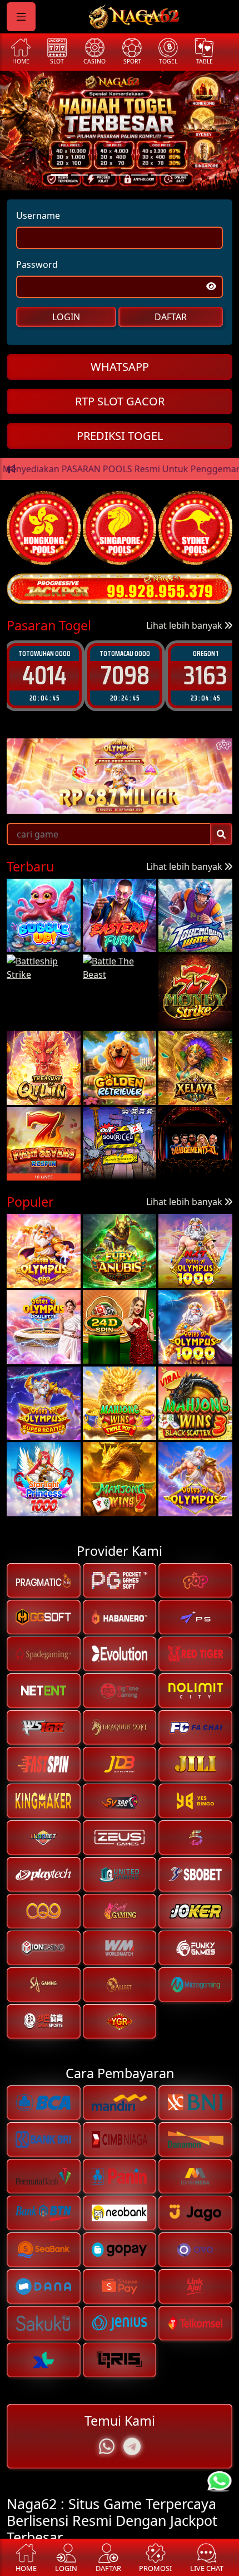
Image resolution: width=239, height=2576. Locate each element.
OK (120, 1368)
